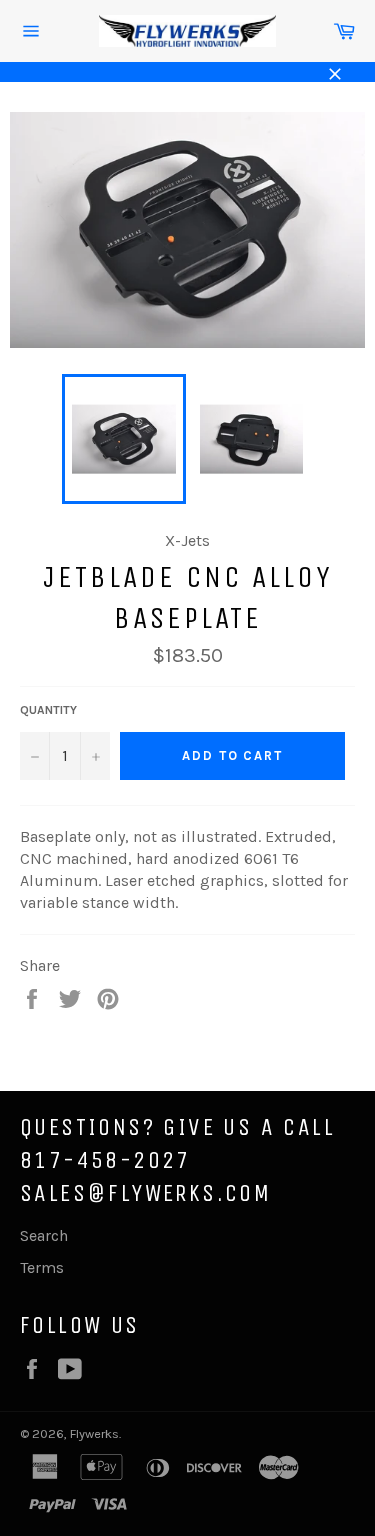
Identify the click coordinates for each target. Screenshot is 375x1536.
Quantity (48, 710)
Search (44, 1235)
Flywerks (94, 1433)
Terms (42, 1267)
